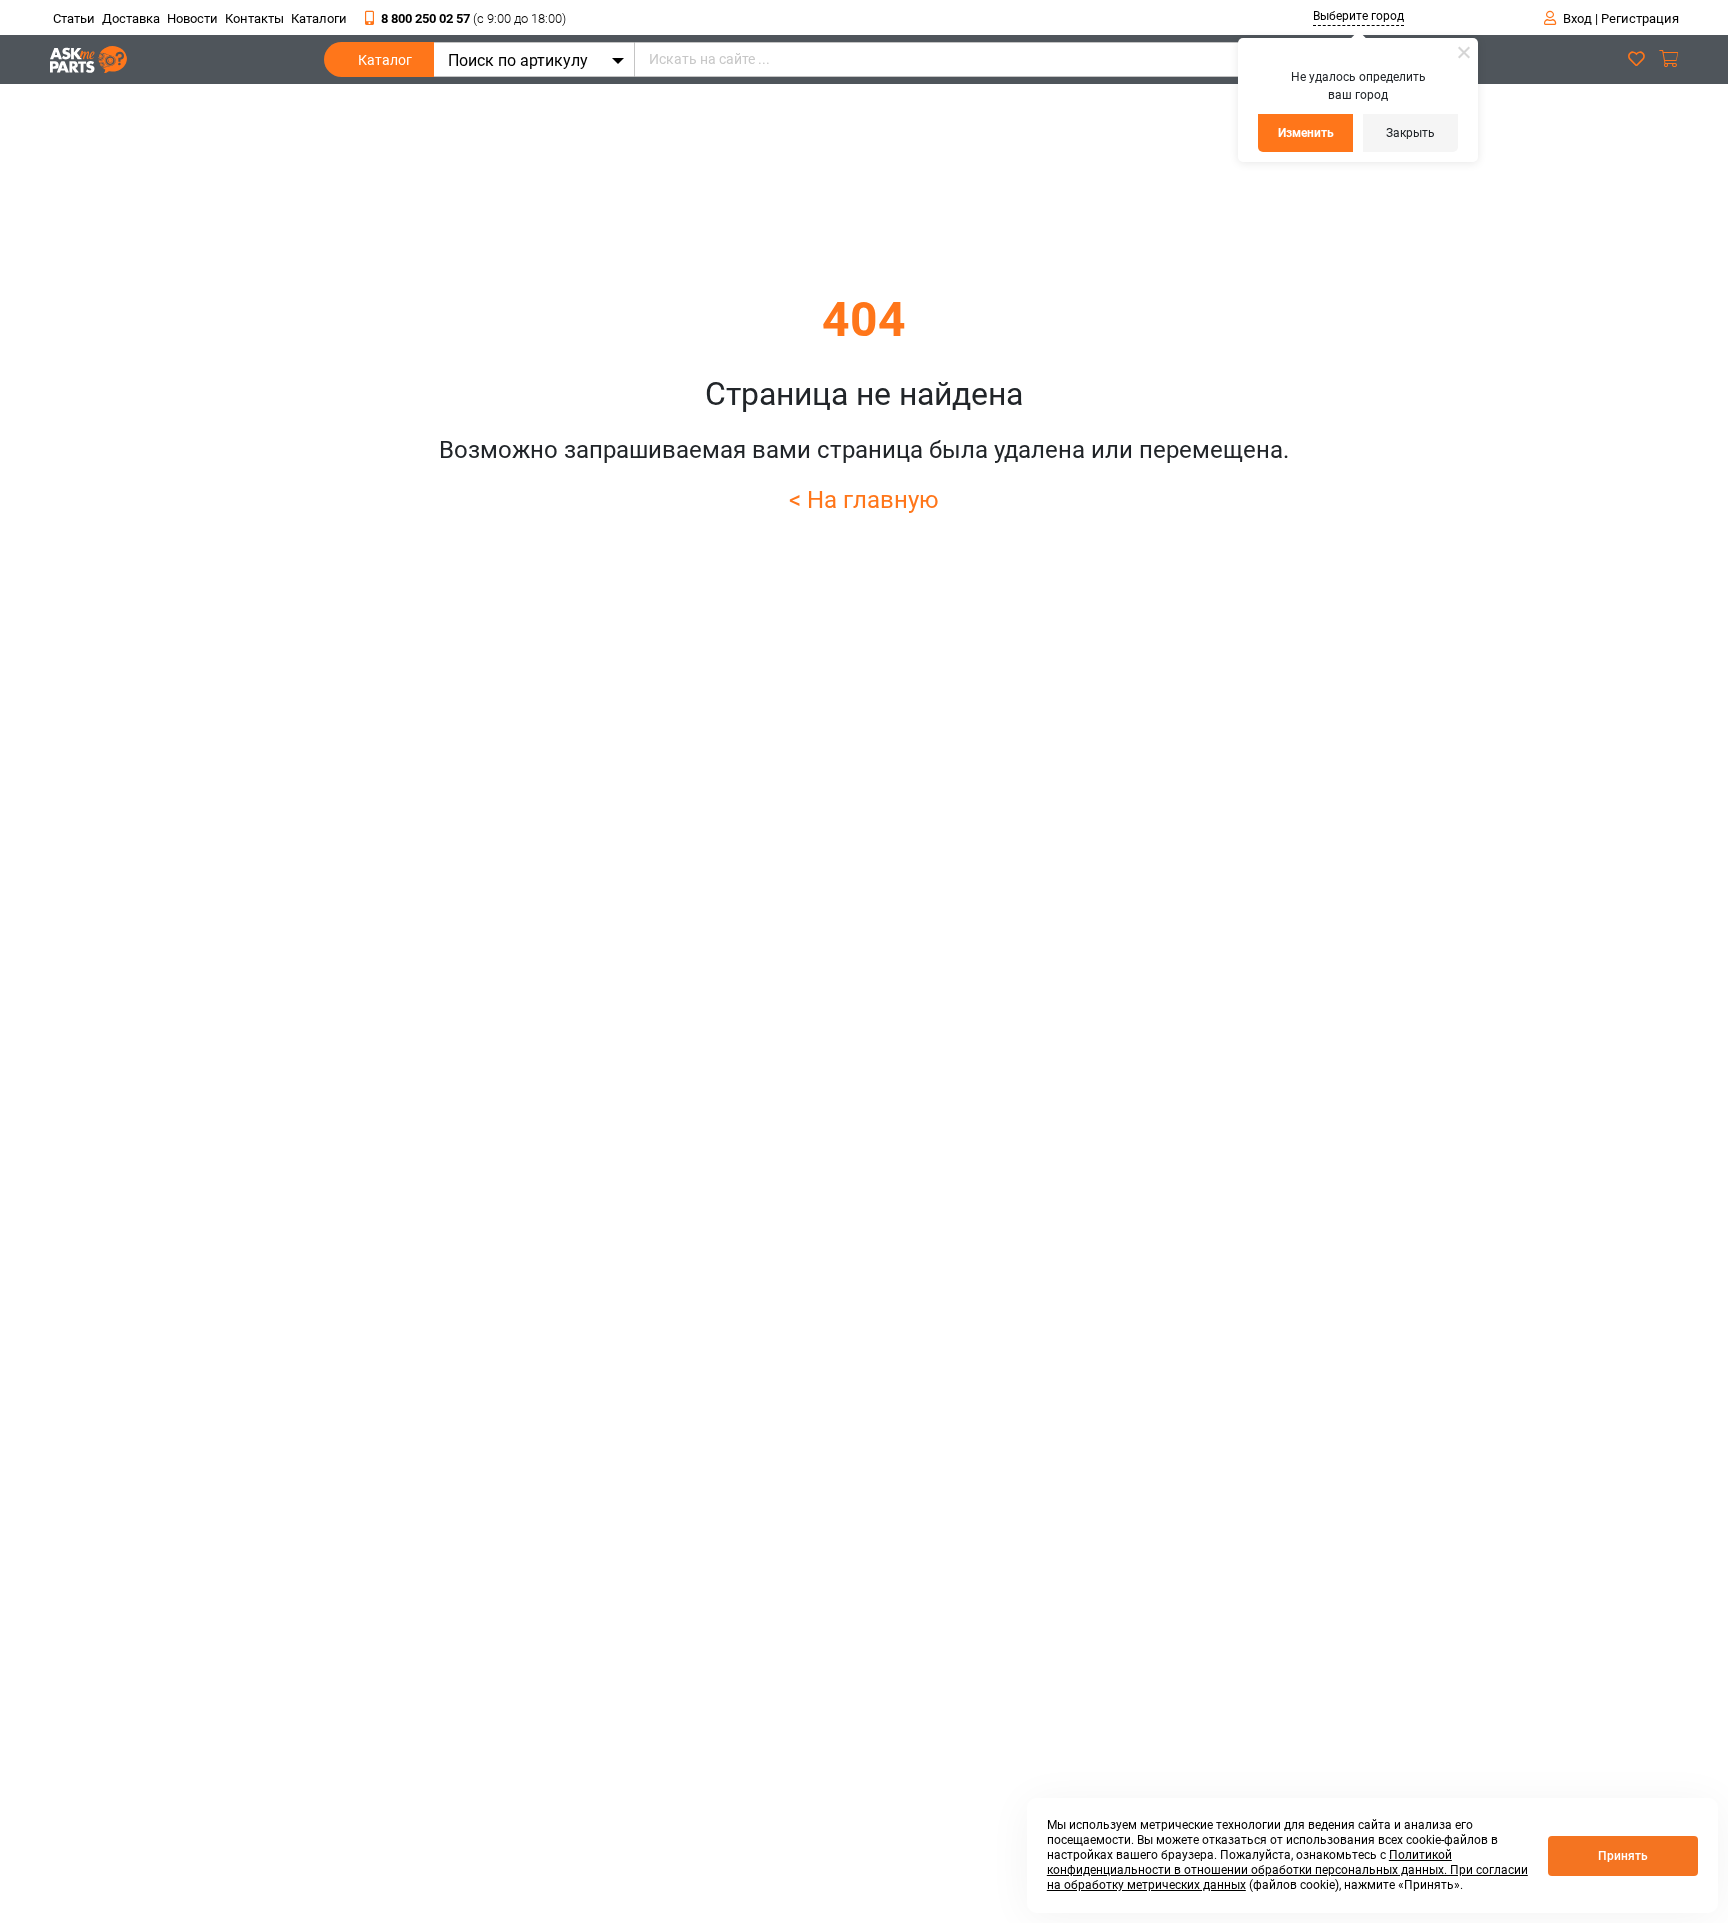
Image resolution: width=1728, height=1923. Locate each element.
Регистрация (1640, 18)
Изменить (1306, 133)
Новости (192, 18)
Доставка (131, 18)
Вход (1577, 18)
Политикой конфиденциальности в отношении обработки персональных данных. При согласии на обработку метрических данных (1287, 1870)
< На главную (864, 500)
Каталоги (319, 18)
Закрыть (1410, 133)
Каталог (385, 60)
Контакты (254, 18)
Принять (1623, 1856)
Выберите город (1358, 16)
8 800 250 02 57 (473, 18)
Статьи (74, 18)
